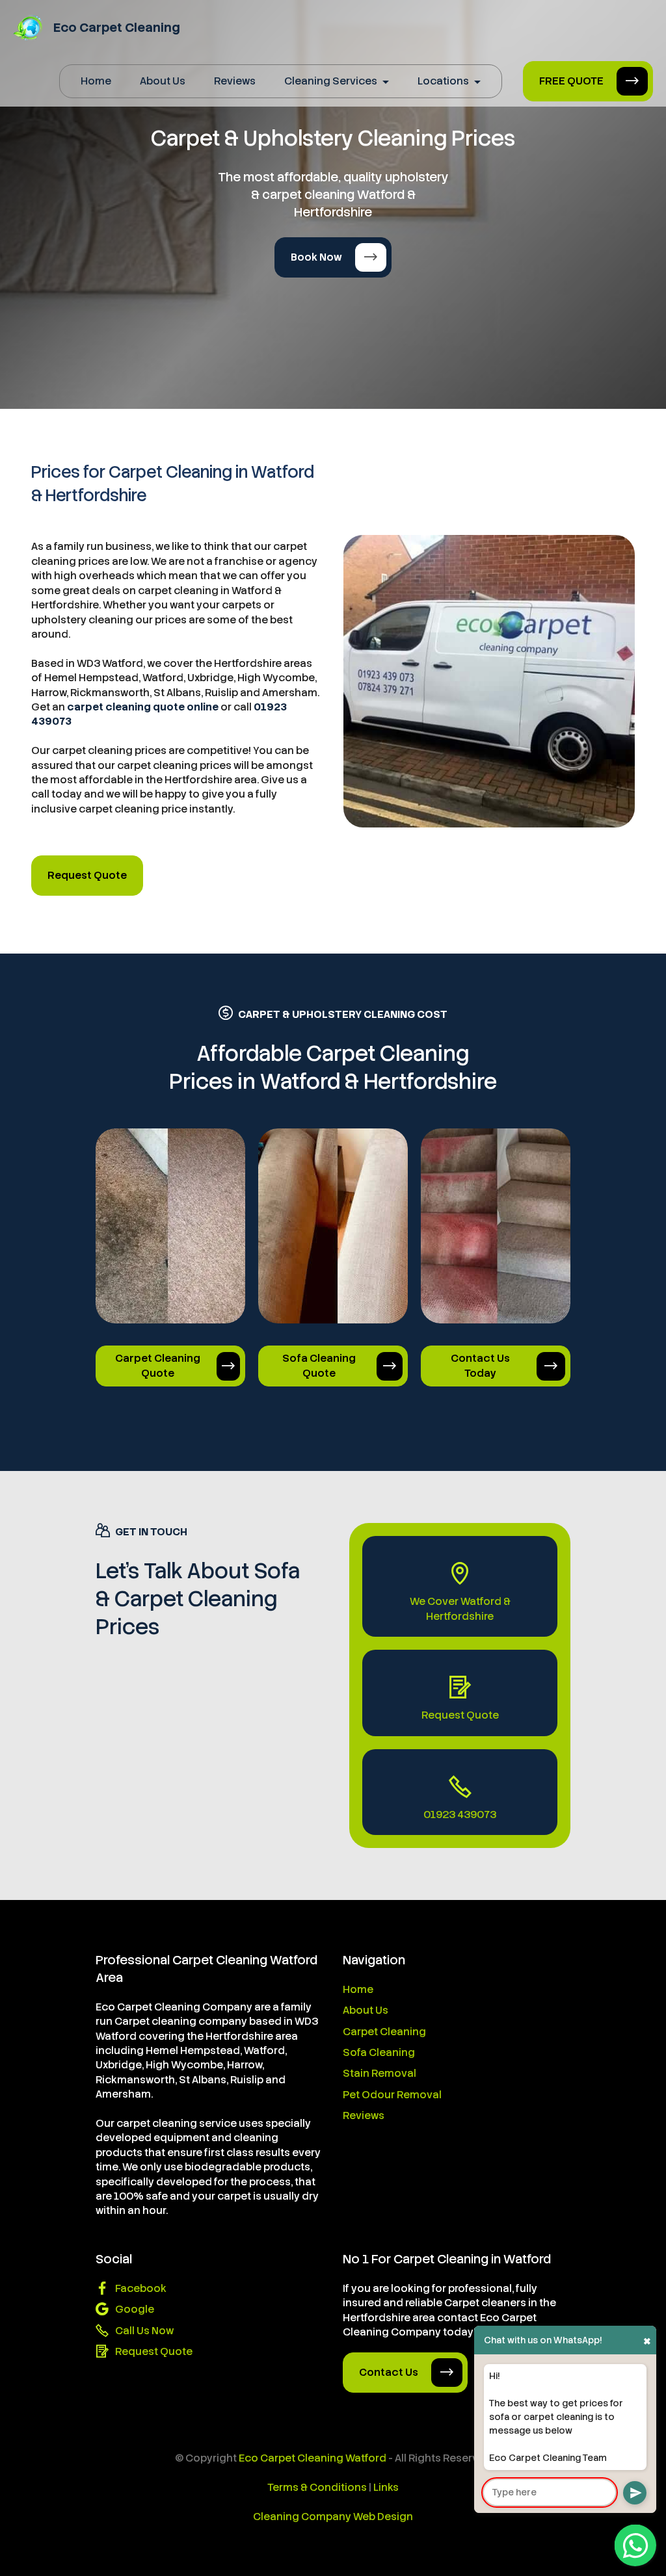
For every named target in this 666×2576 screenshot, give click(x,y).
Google (135, 2309)
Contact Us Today (480, 1365)
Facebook (141, 2288)
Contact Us (389, 2372)
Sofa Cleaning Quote (319, 1365)
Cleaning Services (331, 81)
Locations (443, 81)
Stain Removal (380, 2073)
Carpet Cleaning (384, 2032)
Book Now (316, 257)
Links (386, 2487)
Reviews (235, 81)
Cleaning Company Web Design (333, 2517)
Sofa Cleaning (379, 2052)
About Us (163, 81)
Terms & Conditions (317, 2487)
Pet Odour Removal (392, 2095)
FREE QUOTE (571, 81)
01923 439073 (460, 1815)
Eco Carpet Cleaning (117, 28)
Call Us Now (144, 2331)
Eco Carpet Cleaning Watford (313, 2458)
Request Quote (87, 875)
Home (96, 81)
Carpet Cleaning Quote (158, 1365)
